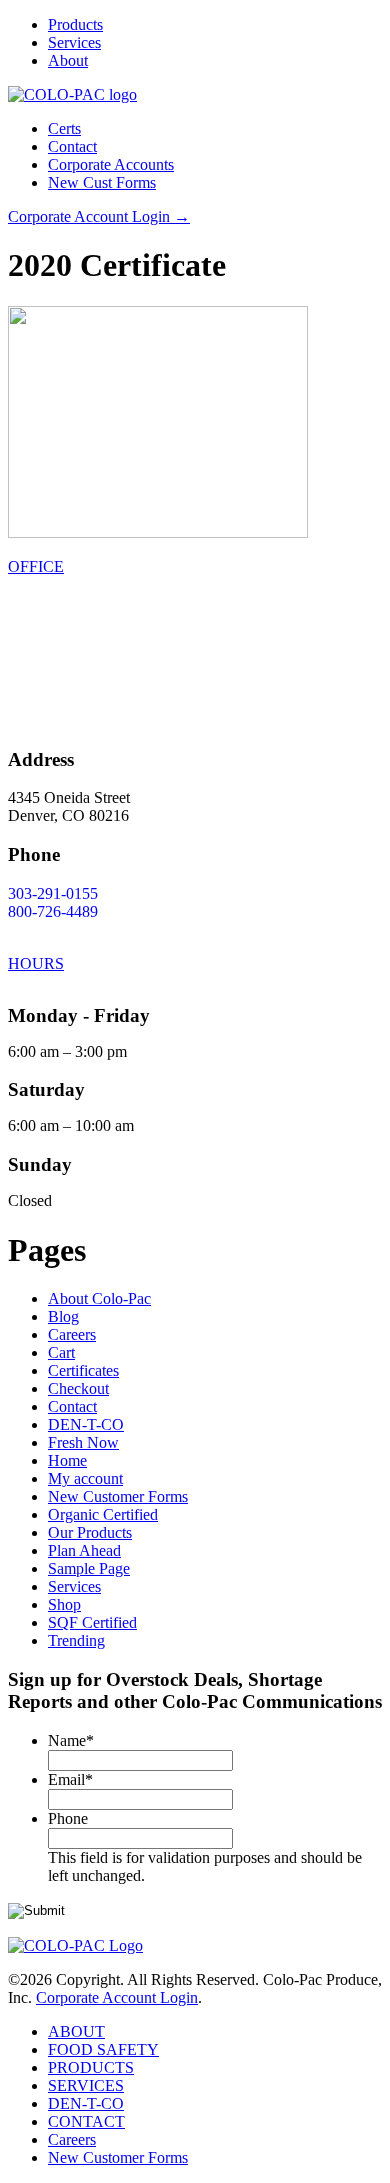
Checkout (78, 1388)
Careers (72, 1334)
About (68, 60)
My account (85, 1478)
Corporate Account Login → (99, 216)
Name (71, 1740)
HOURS (36, 963)
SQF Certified (92, 1622)
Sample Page (89, 1568)
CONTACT (86, 2121)
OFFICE (36, 566)
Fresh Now (83, 1442)
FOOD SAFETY (103, 2049)
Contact (72, 146)
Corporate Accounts (111, 164)
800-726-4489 (53, 911)
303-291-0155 (53, 893)
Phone (68, 1818)
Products (75, 24)
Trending (76, 1640)
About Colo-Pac (99, 1298)
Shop (64, 1604)
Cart (61, 1352)
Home (67, 1460)
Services (74, 42)
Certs (64, 128)
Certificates (83, 1370)
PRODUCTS (91, 2067)
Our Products (90, 1532)
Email (70, 1779)
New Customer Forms (118, 1496)
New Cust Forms (102, 182)
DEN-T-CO (86, 1424)
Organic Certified (103, 1514)
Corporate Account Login (117, 1997)
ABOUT (76, 2031)
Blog (63, 1316)
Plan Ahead (84, 1550)
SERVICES (86, 2085)
